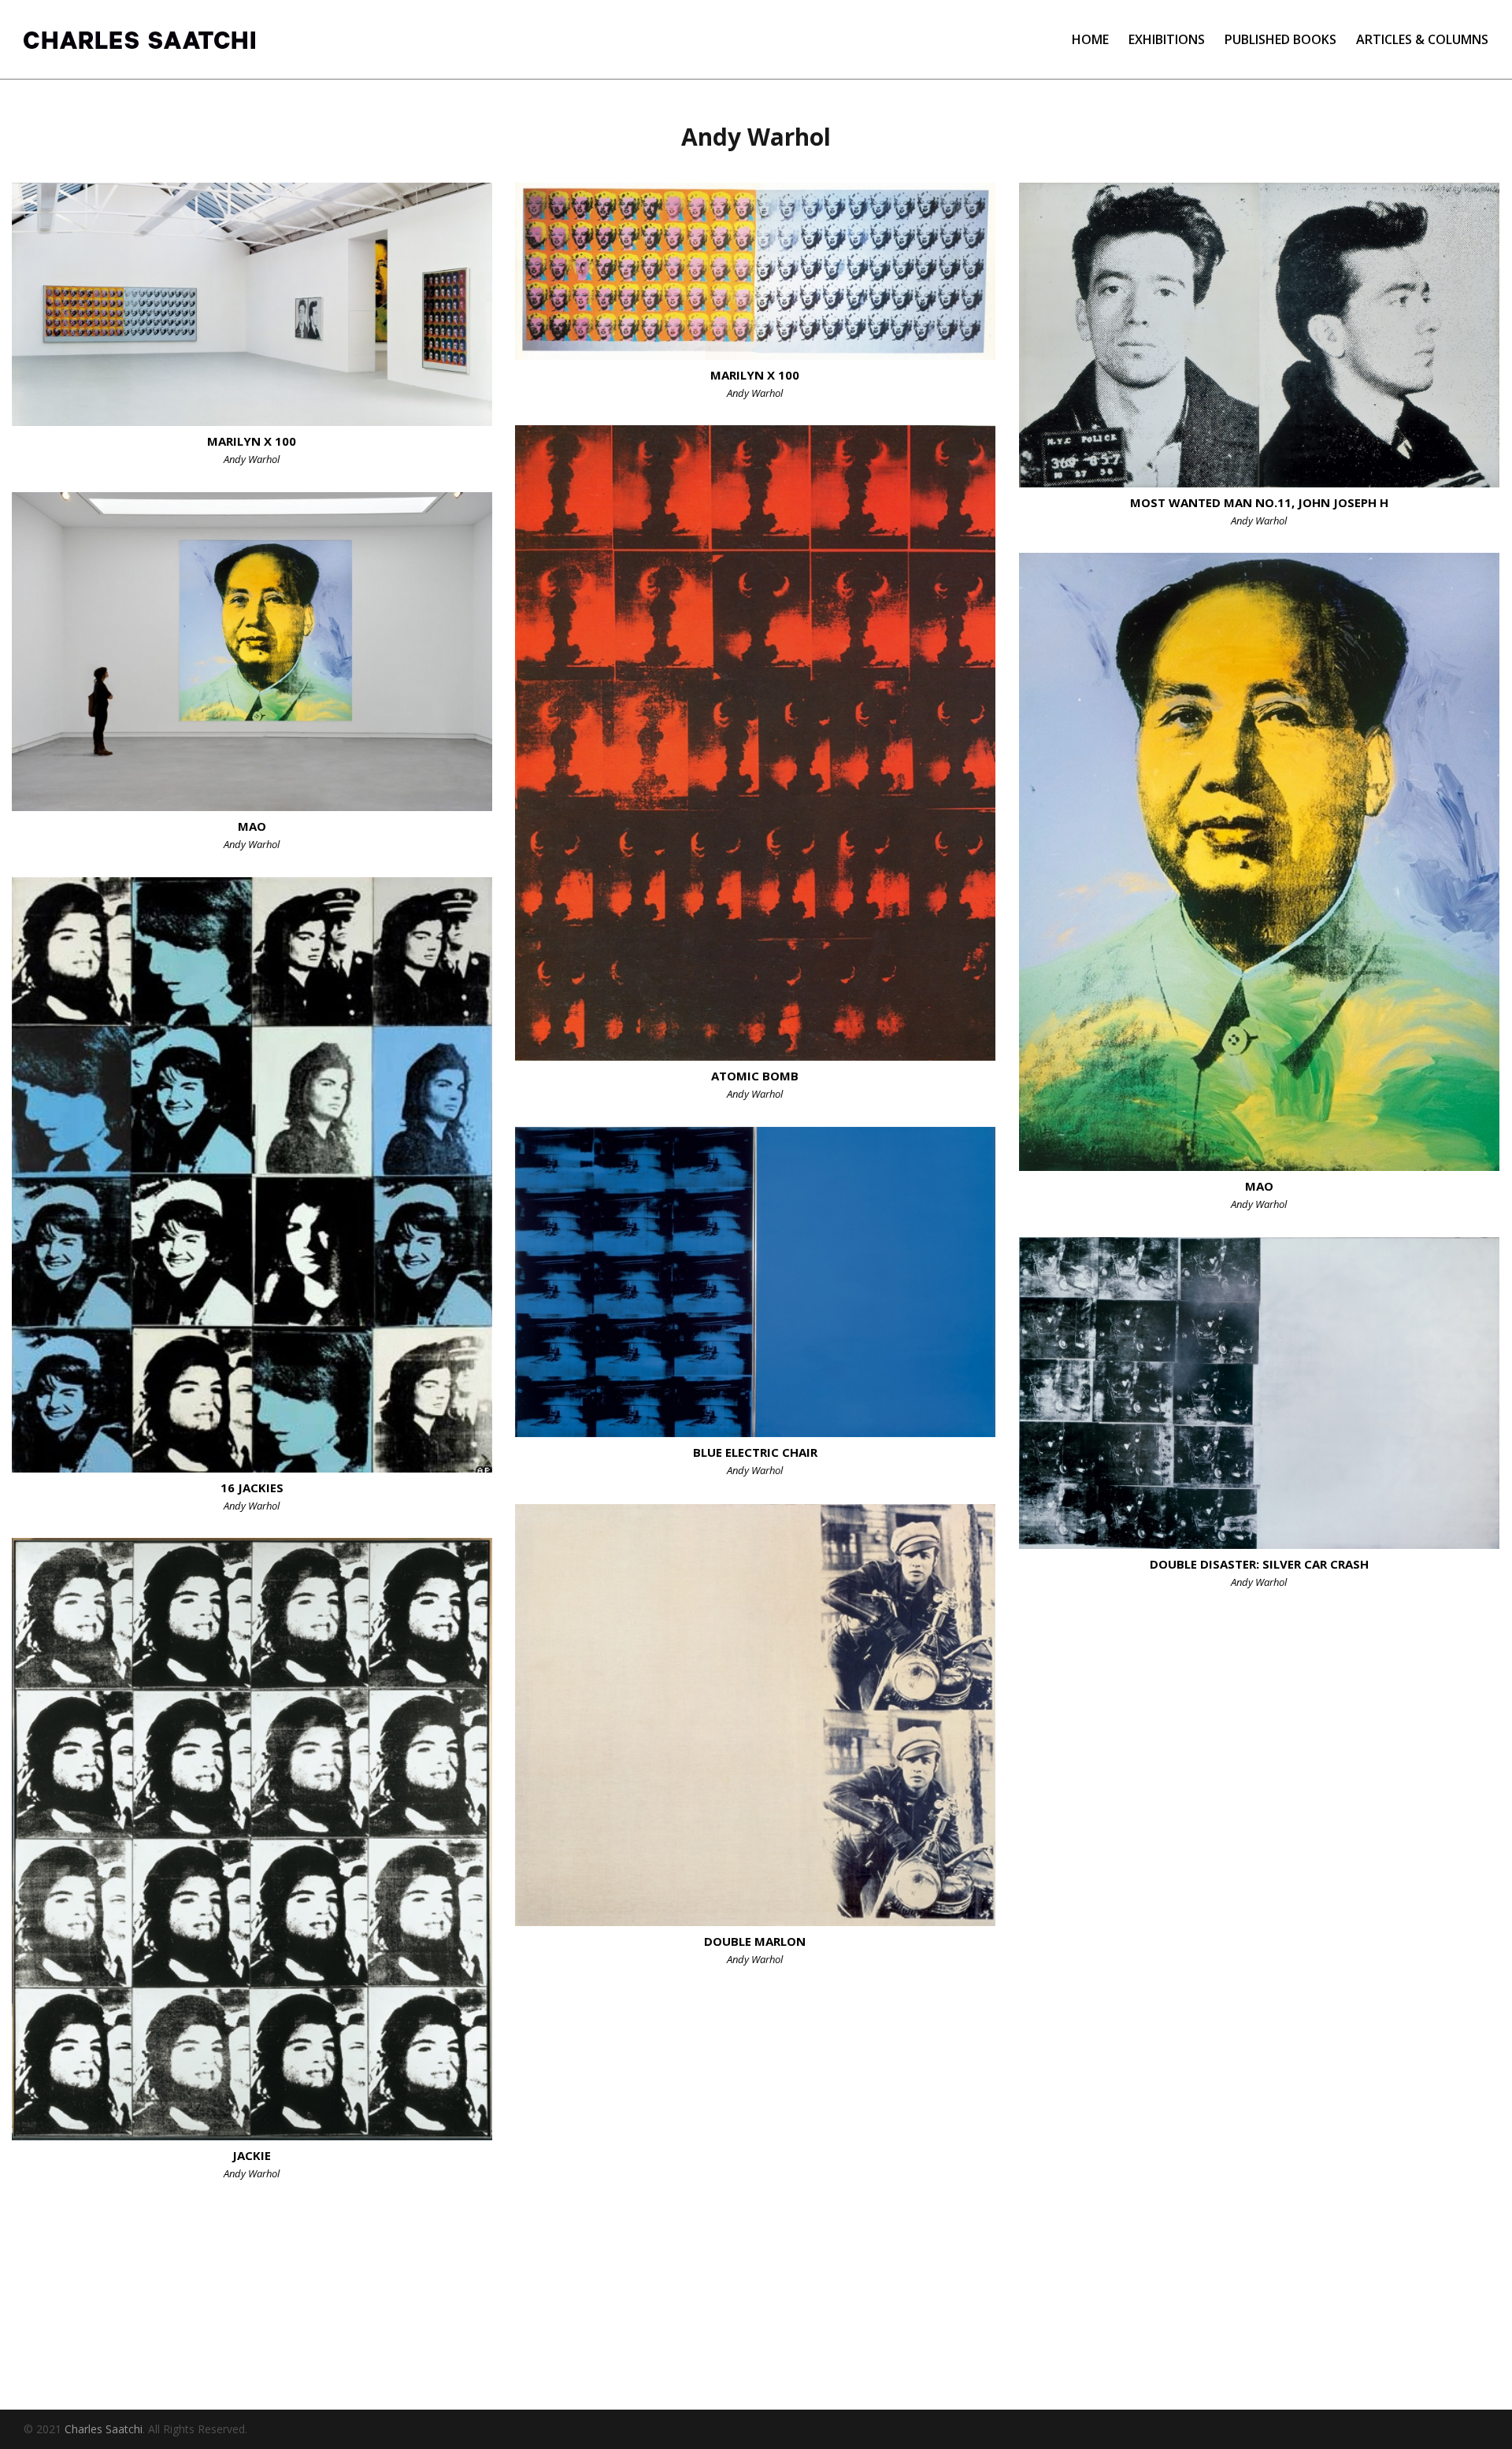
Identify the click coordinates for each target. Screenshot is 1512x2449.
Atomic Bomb (755, 1076)
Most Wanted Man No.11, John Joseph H (1259, 502)
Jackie (252, 2155)
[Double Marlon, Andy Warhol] (755, 1715)
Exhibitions (1167, 39)
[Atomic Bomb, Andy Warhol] (755, 743)
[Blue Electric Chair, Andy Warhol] (755, 1282)
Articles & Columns (1422, 39)
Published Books (1280, 39)
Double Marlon (755, 1941)
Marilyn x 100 (252, 441)
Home (1090, 39)
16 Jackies (252, 1488)
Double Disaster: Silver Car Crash (1259, 1564)
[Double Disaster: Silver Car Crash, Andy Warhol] (1259, 1393)
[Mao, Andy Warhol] (252, 652)
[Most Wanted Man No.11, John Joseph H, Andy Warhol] (1259, 335)
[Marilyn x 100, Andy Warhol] (252, 304)
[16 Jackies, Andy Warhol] (252, 1175)
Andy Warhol (252, 459)
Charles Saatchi (104, 2429)
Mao (252, 826)
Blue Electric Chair (755, 1452)
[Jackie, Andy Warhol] (252, 1839)
